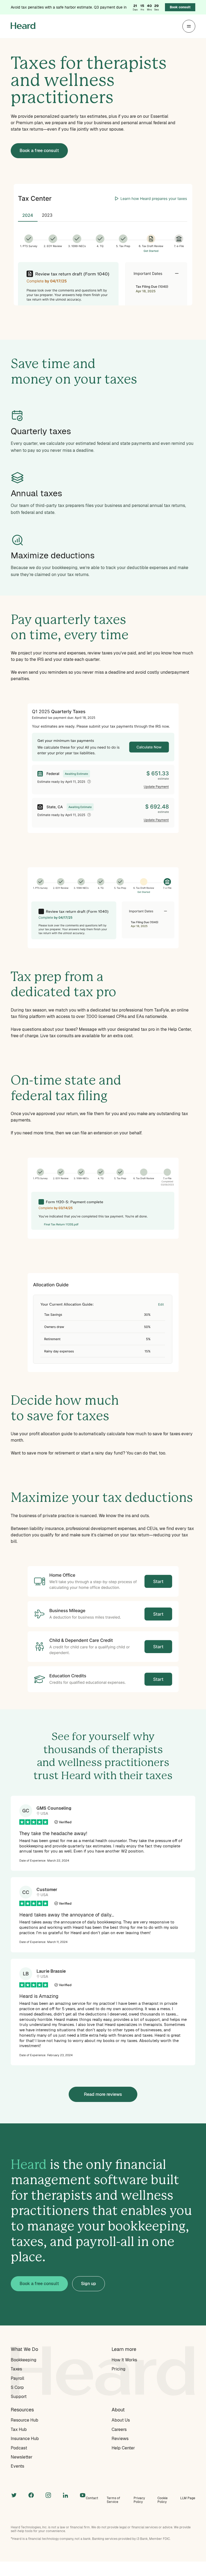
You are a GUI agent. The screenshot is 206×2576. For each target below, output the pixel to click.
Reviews (120, 2439)
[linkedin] (65, 2495)
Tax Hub (19, 2429)
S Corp (17, 2387)
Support (19, 2397)
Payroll (17, 2378)
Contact (92, 2498)
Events (17, 2466)
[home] (23, 26)
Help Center (123, 2448)
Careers (119, 2429)
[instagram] (48, 2495)
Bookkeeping (24, 2360)
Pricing (119, 2369)
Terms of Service (113, 2500)
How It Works (124, 2360)
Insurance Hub (25, 2439)
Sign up (89, 2284)
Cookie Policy (163, 2500)
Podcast (19, 2448)
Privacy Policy (139, 2500)
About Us (121, 2420)
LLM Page (188, 2498)
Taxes (16, 2369)
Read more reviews (103, 2094)
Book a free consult (39, 151)
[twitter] (14, 2495)
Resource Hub (25, 2420)
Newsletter (22, 2457)
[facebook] (31, 2495)
